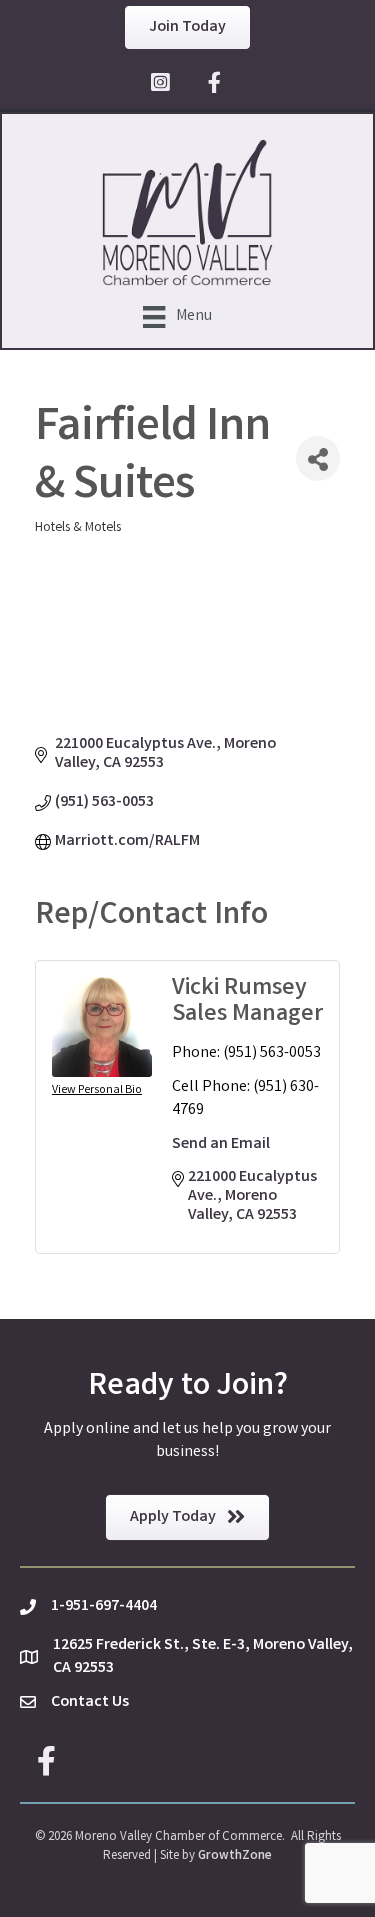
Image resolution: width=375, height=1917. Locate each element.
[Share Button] (318, 458)
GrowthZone (235, 1856)
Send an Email (221, 1144)
